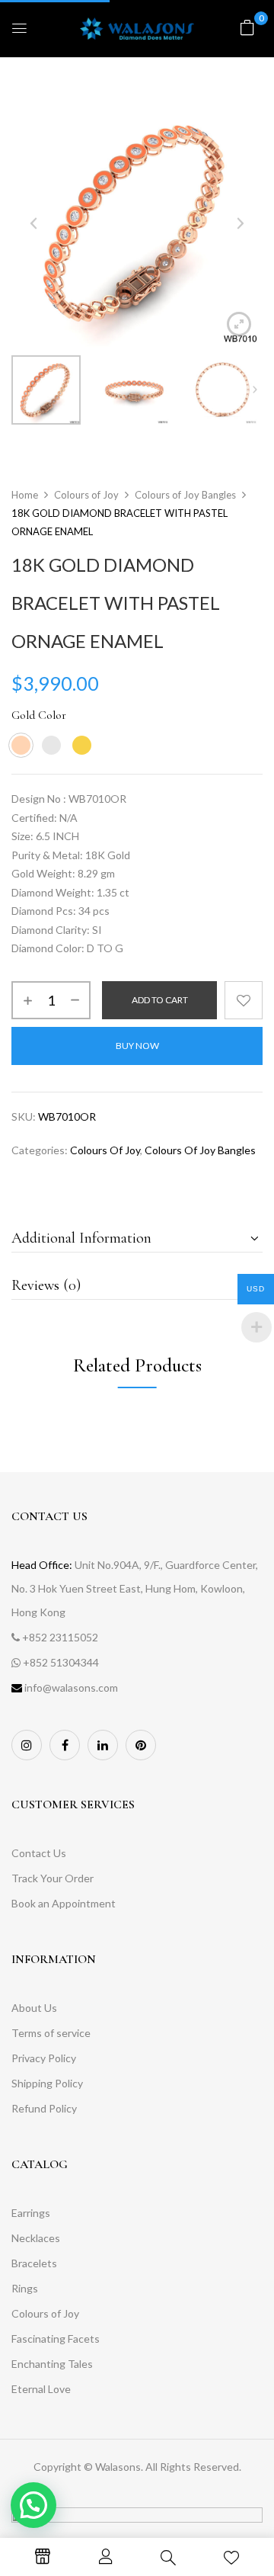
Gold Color (39, 715)
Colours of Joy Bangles (185, 495)
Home (25, 495)
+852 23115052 (60, 1637)
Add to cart (160, 1000)
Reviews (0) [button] (46, 1285)
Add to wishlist (244, 1000)
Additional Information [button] (81, 1238)
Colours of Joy (86, 495)
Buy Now (137, 1046)
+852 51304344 (61, 1662)
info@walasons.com (71, 1687)
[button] (247, 27)
